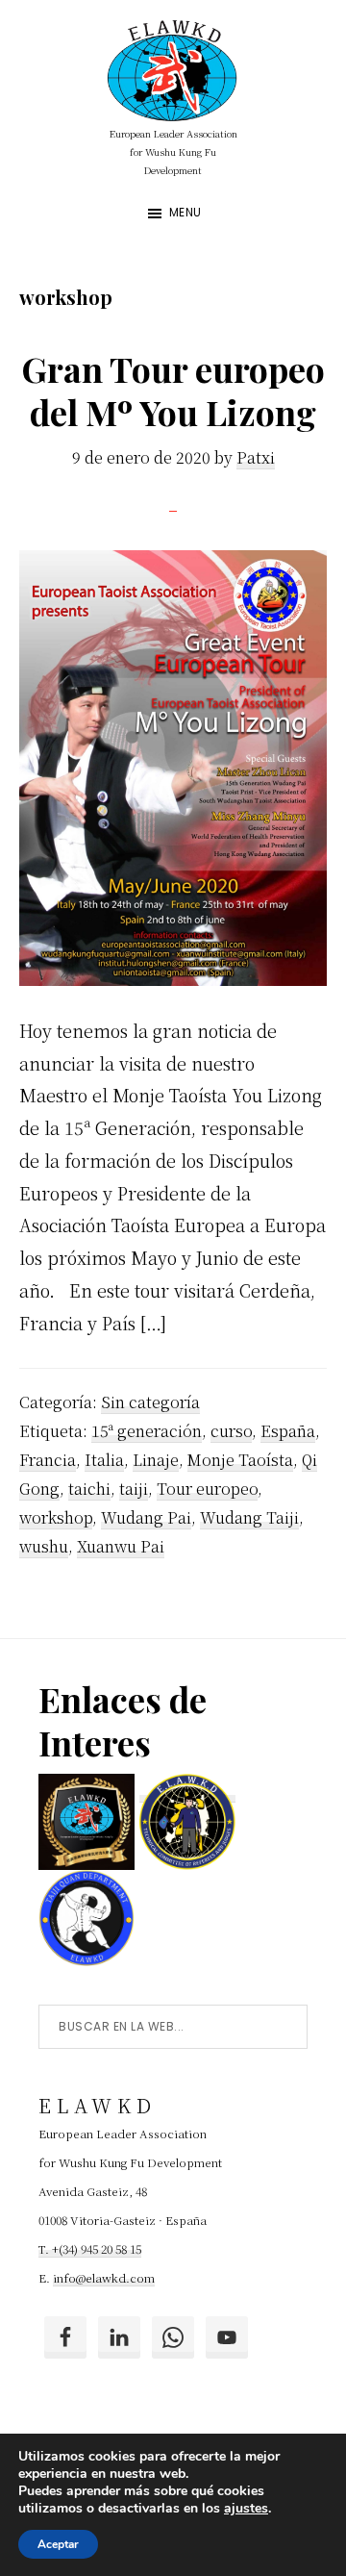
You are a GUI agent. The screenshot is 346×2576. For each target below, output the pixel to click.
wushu (44, 1546)
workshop (56, 1517)
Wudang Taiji (249, 1517)
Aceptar (58, 2544)
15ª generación (147, 1431)
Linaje (156, 1460)
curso (231, 1431)
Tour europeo (207, 1489)
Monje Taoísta (240, 1460)
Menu (185, 212)
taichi (89, 1489)
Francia (48, 1460)
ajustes (246, 2509)
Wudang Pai (146, 1517)
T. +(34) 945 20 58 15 (90, 2248)
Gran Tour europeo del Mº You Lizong (173, 390)
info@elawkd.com (104, 2277)
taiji (134, 1489)
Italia (104, 1460)
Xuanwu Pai (121, 1546)
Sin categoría (150, 1402)
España (288, 1431)
